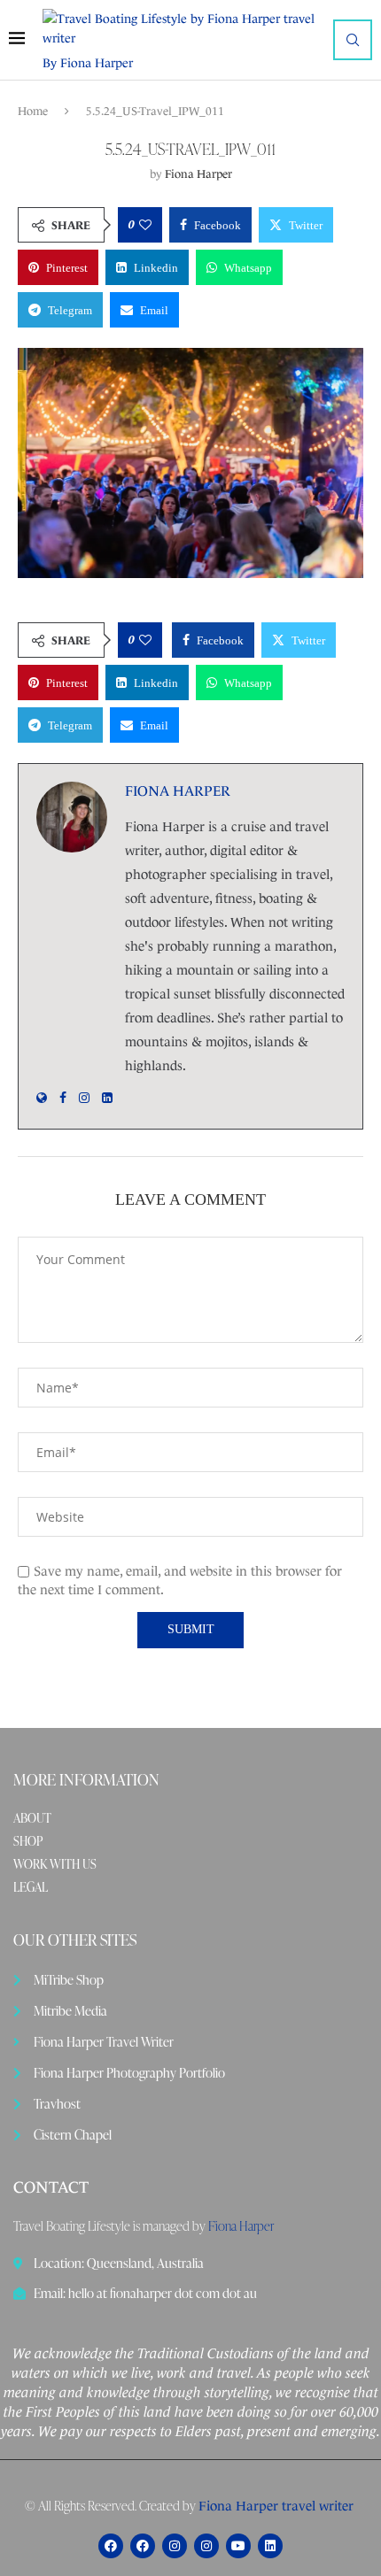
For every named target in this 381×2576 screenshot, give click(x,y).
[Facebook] (111, 2546)
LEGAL (31, 1887)
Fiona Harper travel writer (276, 2506)
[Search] (353, 40)
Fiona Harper (198, 174)
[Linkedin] (270, 2546)
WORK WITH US (55, 1864)
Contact (51, 2187)
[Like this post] (145, 225)
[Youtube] (238, 2546)
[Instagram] (175, 2546)
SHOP (28, 1841)
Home (33, 111)
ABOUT (32, 1818)
